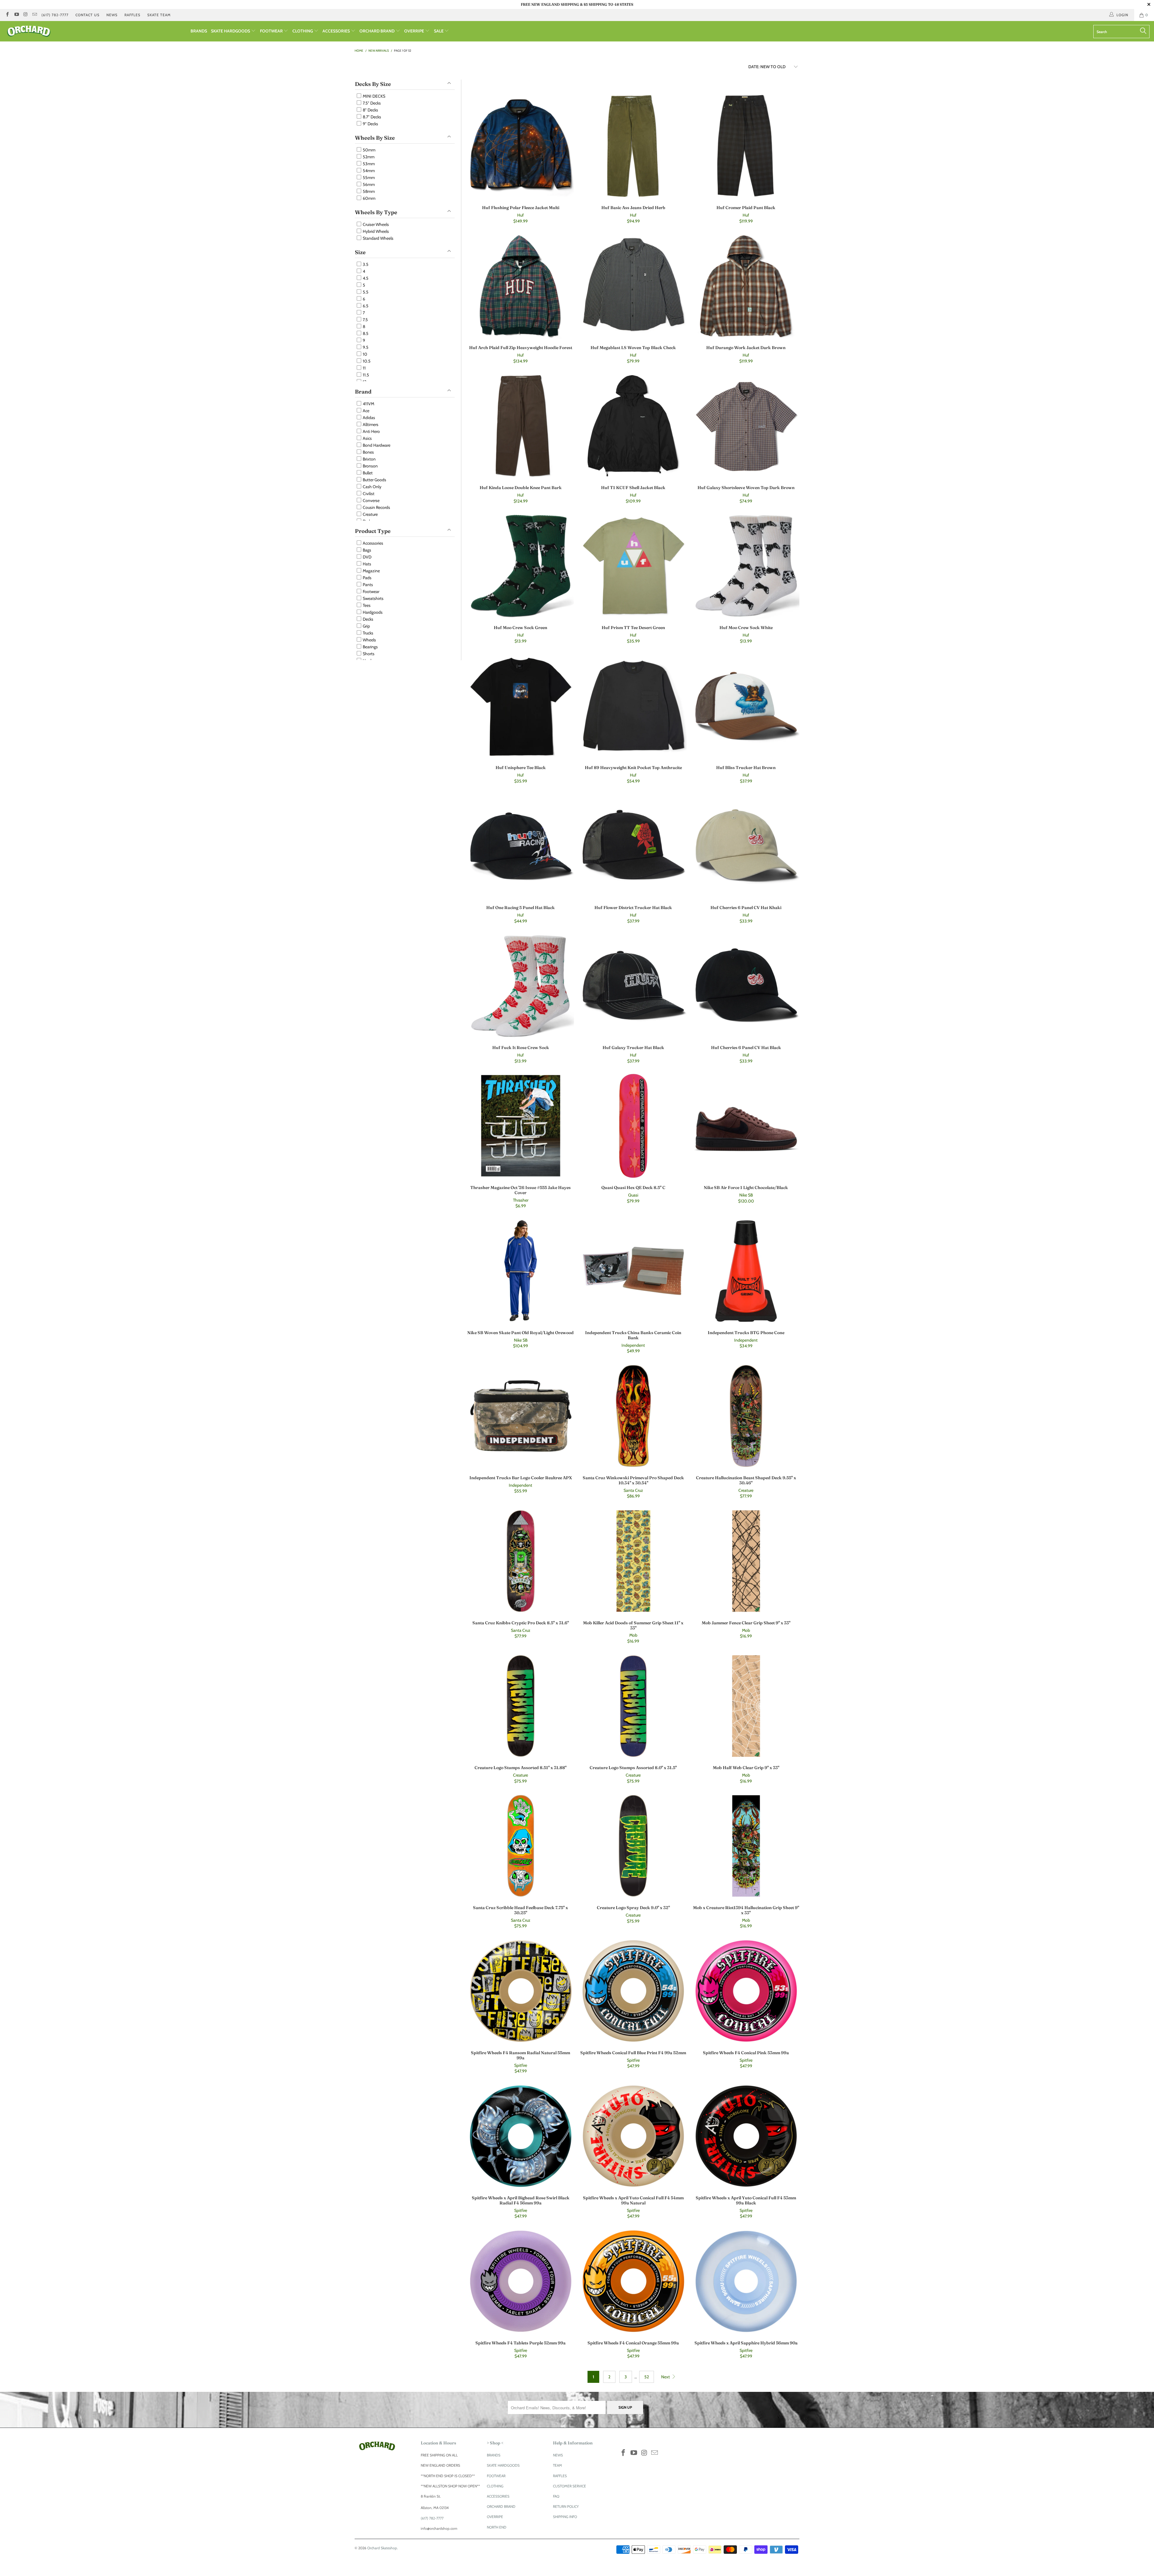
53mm (368, 164)
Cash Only (372, 487)
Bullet (367, 473)
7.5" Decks (371, 103)
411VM (368, 404)
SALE (439, 31)
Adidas (368, 418)
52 (647, 2377)
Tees (366, 605)
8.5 (365, 333)
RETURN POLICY (566, 2506)
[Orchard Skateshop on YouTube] (16, 15)
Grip (366, 626)
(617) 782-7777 (55, 15)
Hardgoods (372, 612)
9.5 (365, 347)
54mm (368, 171)
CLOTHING (303, 31)
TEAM (557, 2465)
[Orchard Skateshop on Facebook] (7, 15)
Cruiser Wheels (375, 224)
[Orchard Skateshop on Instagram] (25, 15)
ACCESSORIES (337, 31)
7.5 (365, 320)
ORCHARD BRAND (377, 31)
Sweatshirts (373, 598)
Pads (367, 578)
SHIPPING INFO (565, 2517)
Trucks (368, 633)
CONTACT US (87, 15)
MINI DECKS (374, 96)
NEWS (112, 15)
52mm (368, 157)
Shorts (368, 654)
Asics (367, 438)
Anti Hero (371, 431)
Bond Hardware (376, 445)
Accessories (372, 543)
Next (666, 2377)
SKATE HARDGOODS (231, 31)
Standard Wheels (378, 238)
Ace (366, 411)
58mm (368, 191)
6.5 (365, 306)
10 (365, 354)
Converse (371, 500)
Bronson (370, 466)
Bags (366, 550)
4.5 (365, 278)
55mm (368, 178)
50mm (369, 150)
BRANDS (199, 31)
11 (364, 368)
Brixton (369, 459)
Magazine (371, 571)
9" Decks (370, 124)
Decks (368, 619)
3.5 (365, 264)
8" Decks (370, 110)
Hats (366, 564)
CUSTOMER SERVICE (569, 2486)
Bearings (370, 647)
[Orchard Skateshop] (95, 31)
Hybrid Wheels (375, 231)
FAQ (556, 2496)
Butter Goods (374, 480)
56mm (368, 184)
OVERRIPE (415, 31)
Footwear (371, 592)
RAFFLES (132, 15)
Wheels (369, 640)
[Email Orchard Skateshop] (34, 15)
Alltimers (370, 424)
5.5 (365, 292)
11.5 (365, 375)
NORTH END (497, 2527)
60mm (369, 198)
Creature (370, 514)
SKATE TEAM (159, 15)
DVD (367, 557)
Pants (367, 585)
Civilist (368, 494)
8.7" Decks (371, 117)
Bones (368, 452)
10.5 (366, 361)
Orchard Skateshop (382, 2548)
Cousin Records (376, 507)
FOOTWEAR (272, 31)
